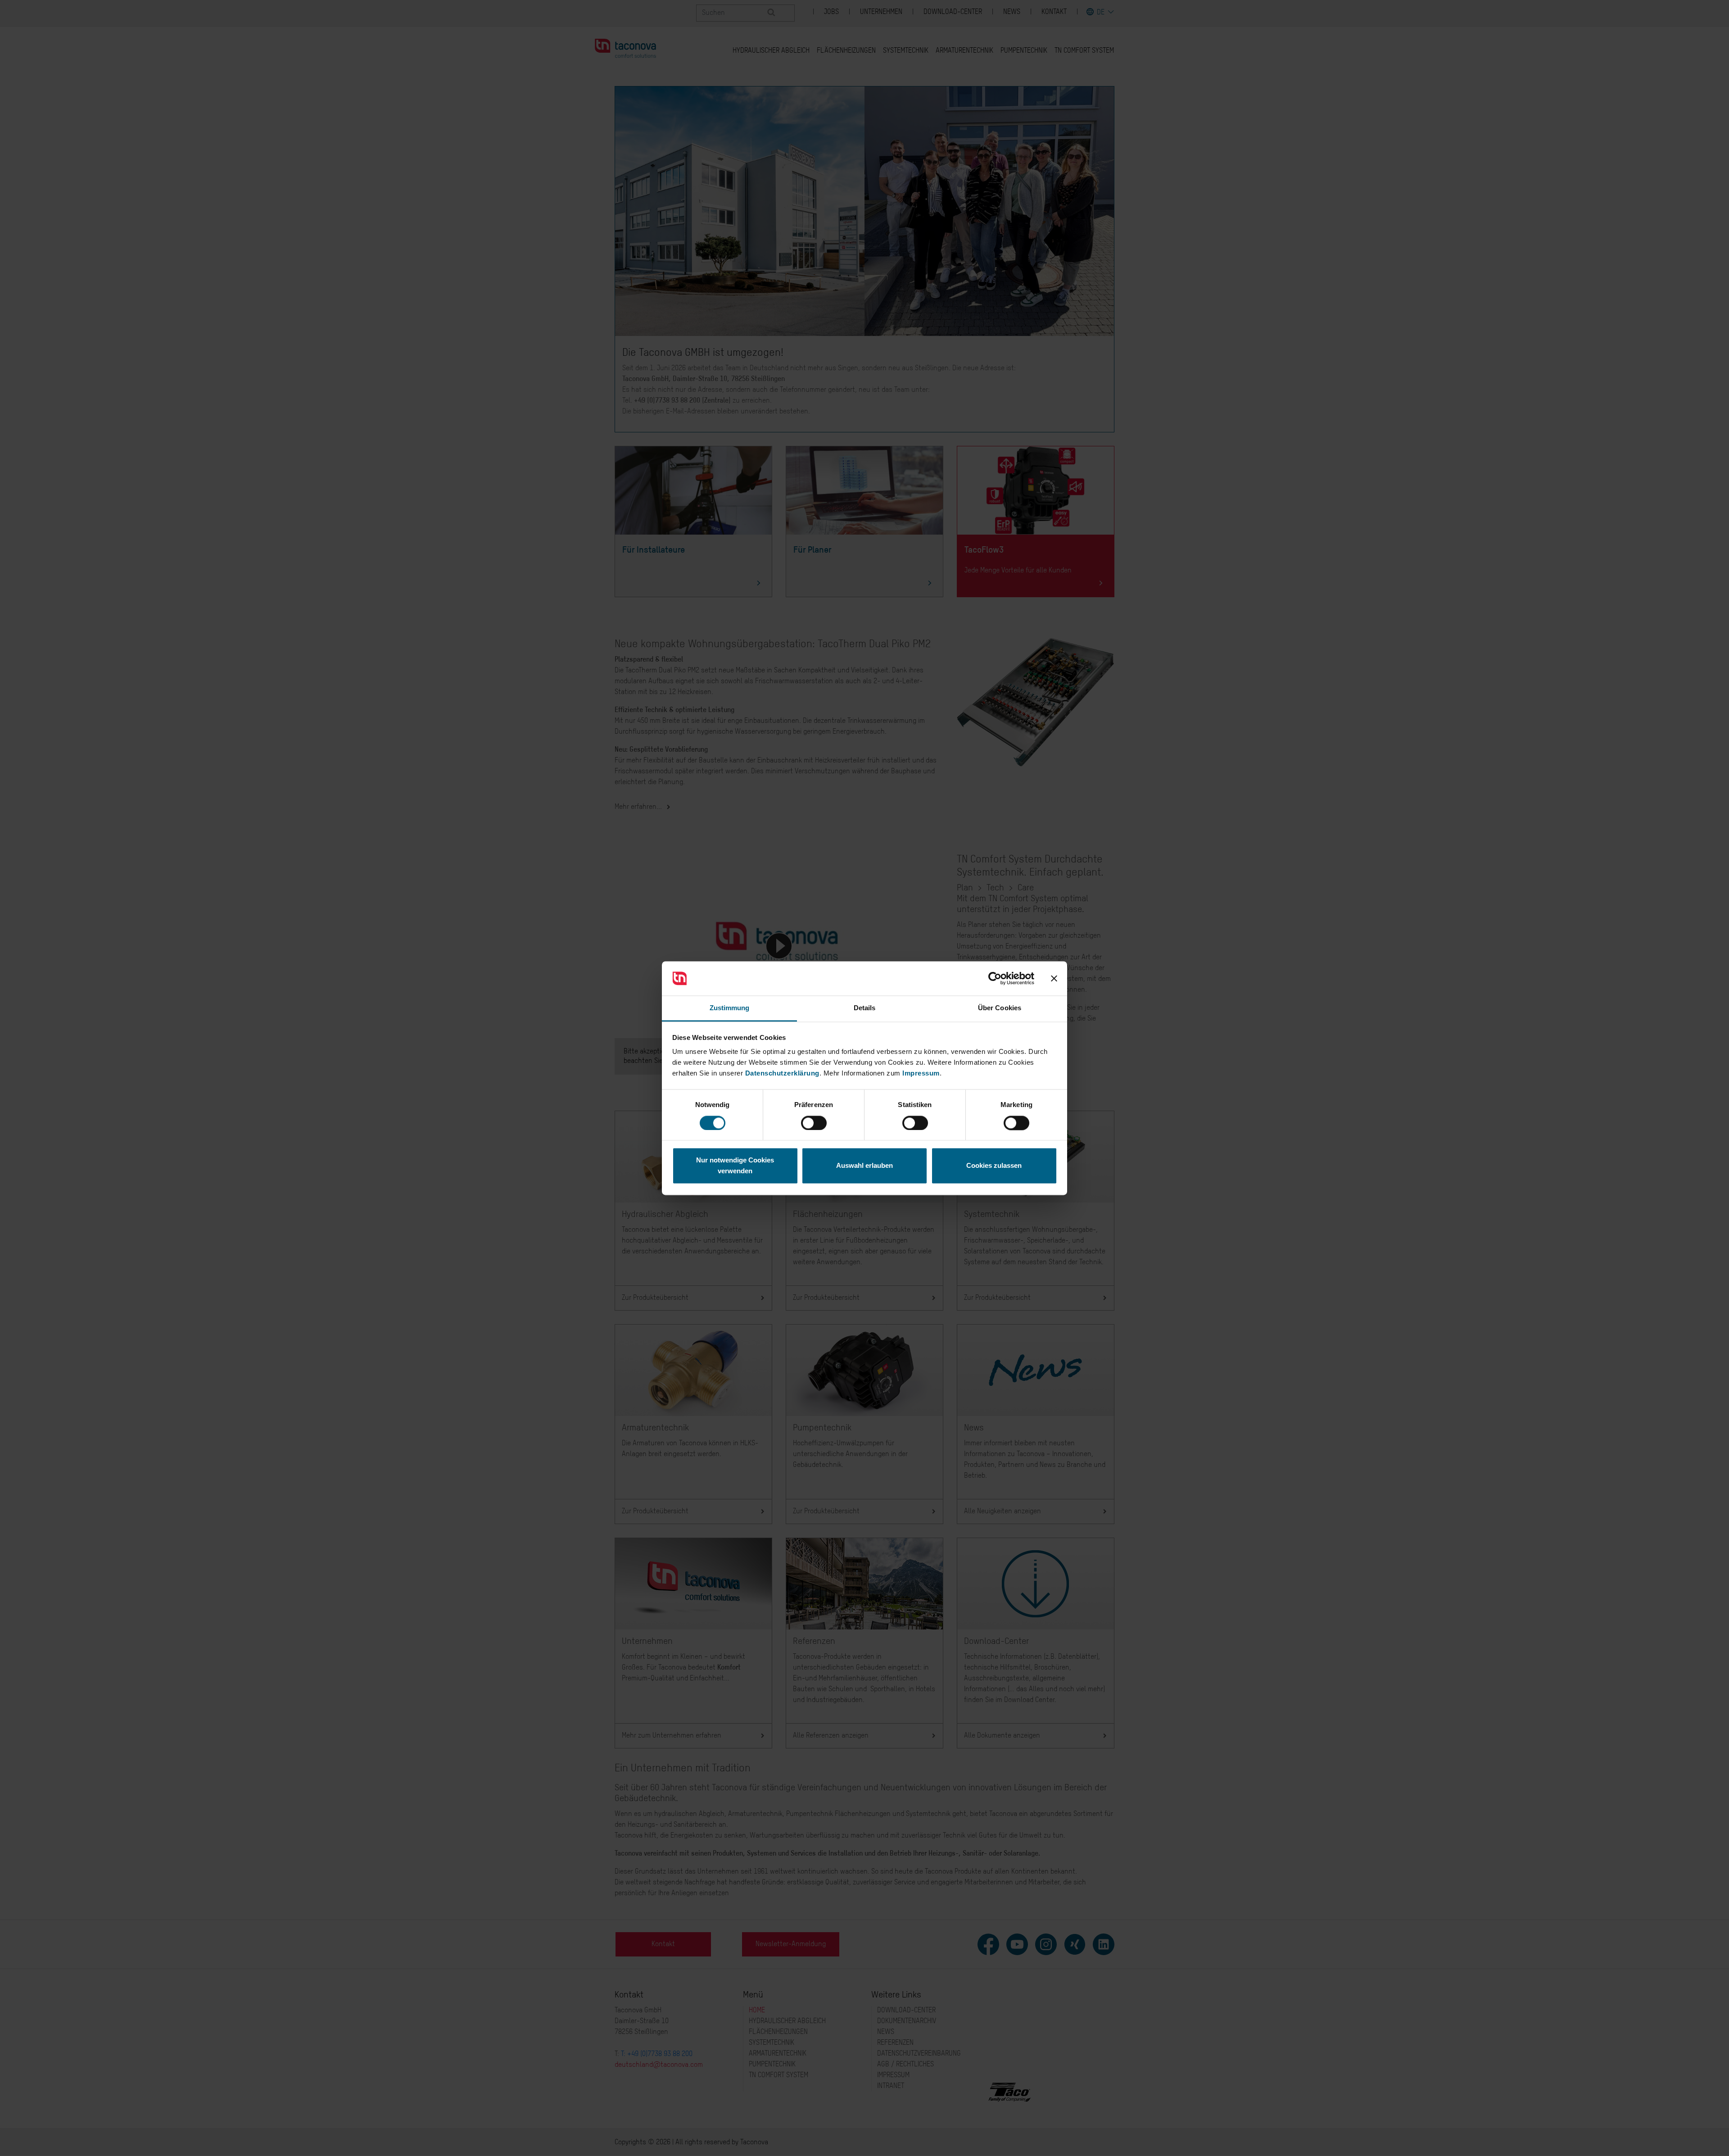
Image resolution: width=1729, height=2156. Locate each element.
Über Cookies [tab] (1000, 1008)
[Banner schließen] (1054, 978)
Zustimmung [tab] (730, 1008)
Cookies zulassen (994, 1166)
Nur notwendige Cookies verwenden (735, 1166)
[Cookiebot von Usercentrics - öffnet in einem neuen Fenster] (995, 978)
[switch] (814, 1123)
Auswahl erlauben (864, 1166)
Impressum (921, 1073)
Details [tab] (865, 1008)
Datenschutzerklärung (782, 1073)
